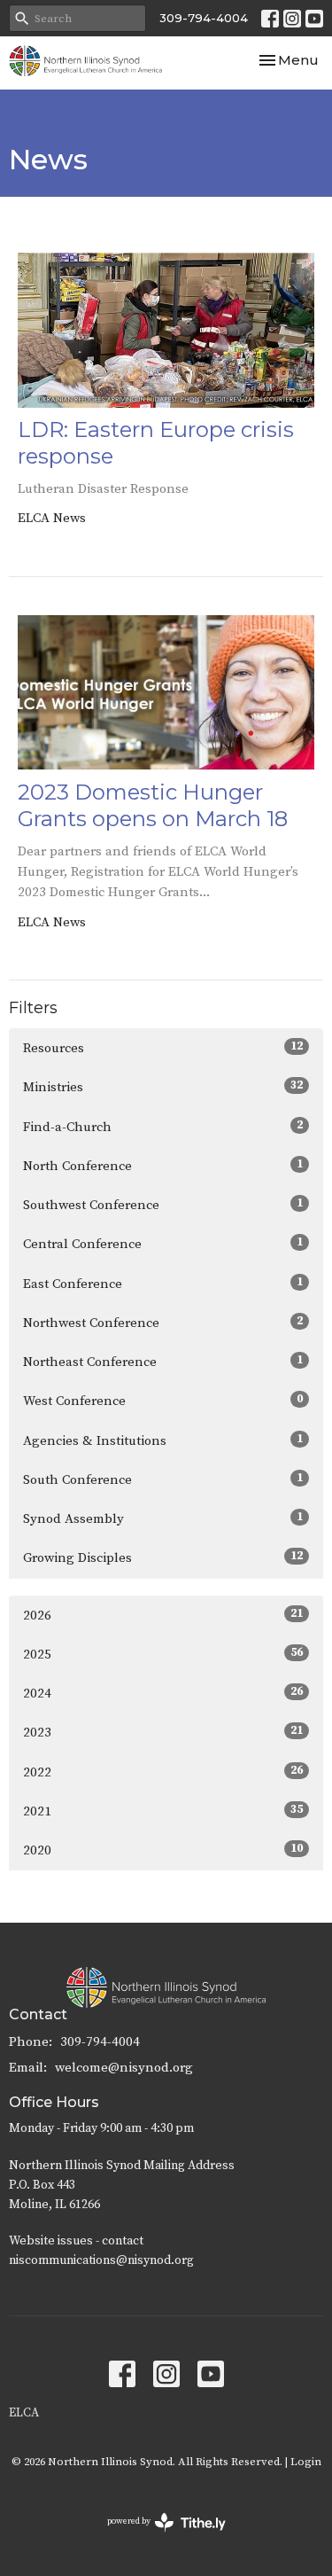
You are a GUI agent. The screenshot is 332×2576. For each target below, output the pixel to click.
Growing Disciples (163, 1557)
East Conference (163, 1284)
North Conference (163, 1166)
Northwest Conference (163, 1323)
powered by (156, 2537)
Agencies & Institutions (163, 1440)
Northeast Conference (163, 1362)
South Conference (163, 1479)
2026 (163, 1615)
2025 (163, 1654)
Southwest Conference (163, 1205)
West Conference (163, 1401)
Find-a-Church (163, 1127)
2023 (163, 1732)
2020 (163, 1850)
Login (306, 2462)
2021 (163, 1811)
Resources (163, 1048)
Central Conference (163, 1244)
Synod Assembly (163, 1518)
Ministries (163, 1087)
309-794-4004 (204, 18)
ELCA (24, 2413)
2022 (163, 1772)
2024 (163, 1693)
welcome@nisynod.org (124, 2068)
